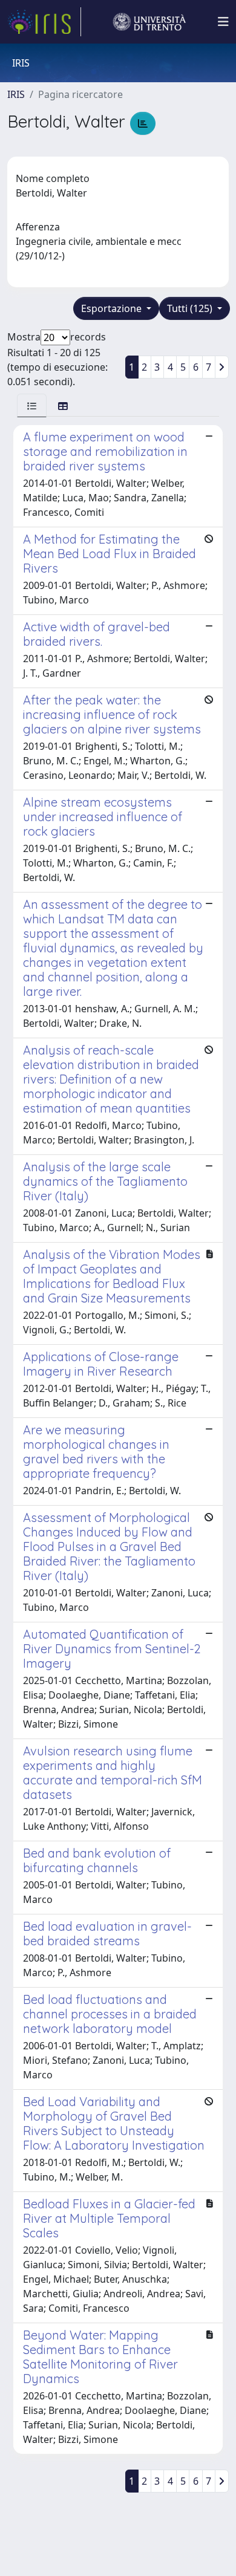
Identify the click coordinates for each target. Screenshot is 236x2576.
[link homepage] (44, 22)
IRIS (16, 94)
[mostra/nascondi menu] (223, 22)
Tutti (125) (191, 308)
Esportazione (113, 308)
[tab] (32, 405)
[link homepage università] (149, 22)
